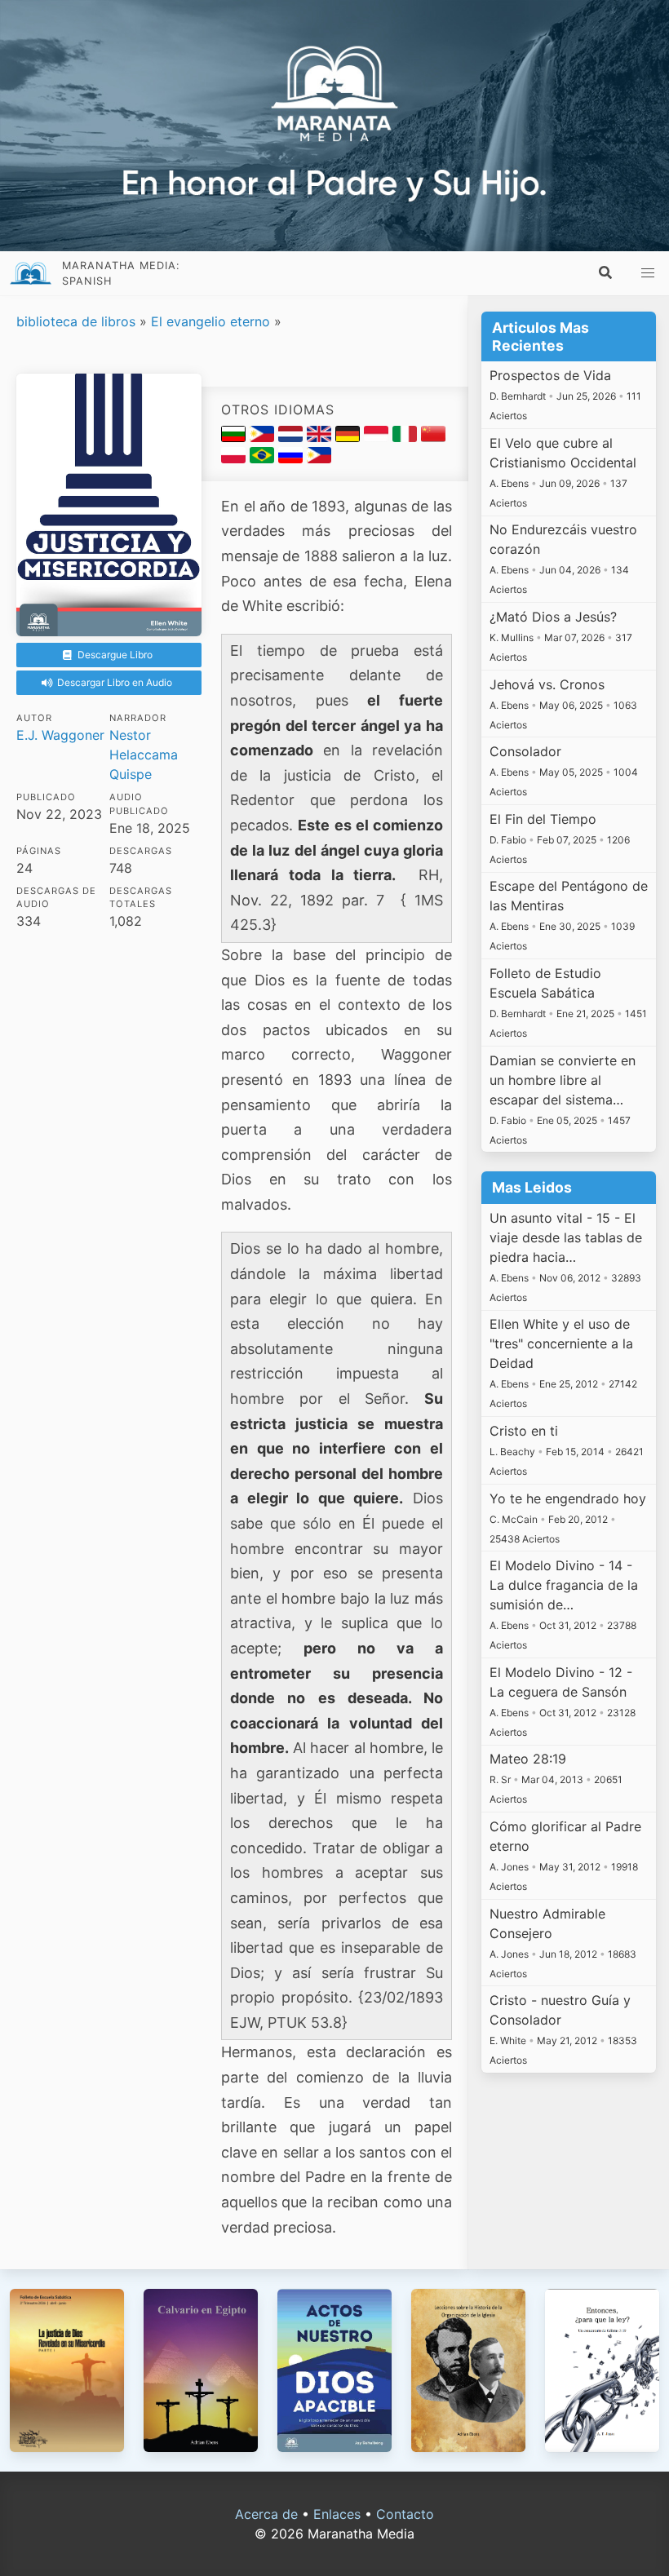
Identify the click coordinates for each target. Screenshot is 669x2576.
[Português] (264, 458)
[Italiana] (407, 437)
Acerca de (266, 2514)
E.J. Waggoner (60, 735)
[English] (321, 437)
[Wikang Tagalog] (319, 458)
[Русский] (292, 458)
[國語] (433, 437)
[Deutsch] (350, 437)
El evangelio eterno (210, 321)
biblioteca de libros (76, 321)
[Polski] (235, 458)
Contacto (405, 2514)
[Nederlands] (292, 437)
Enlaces (337, 2514)
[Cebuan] (264, 437)
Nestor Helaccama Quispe (144, 755)
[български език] (235, 437)
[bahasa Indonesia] (378, 437)
